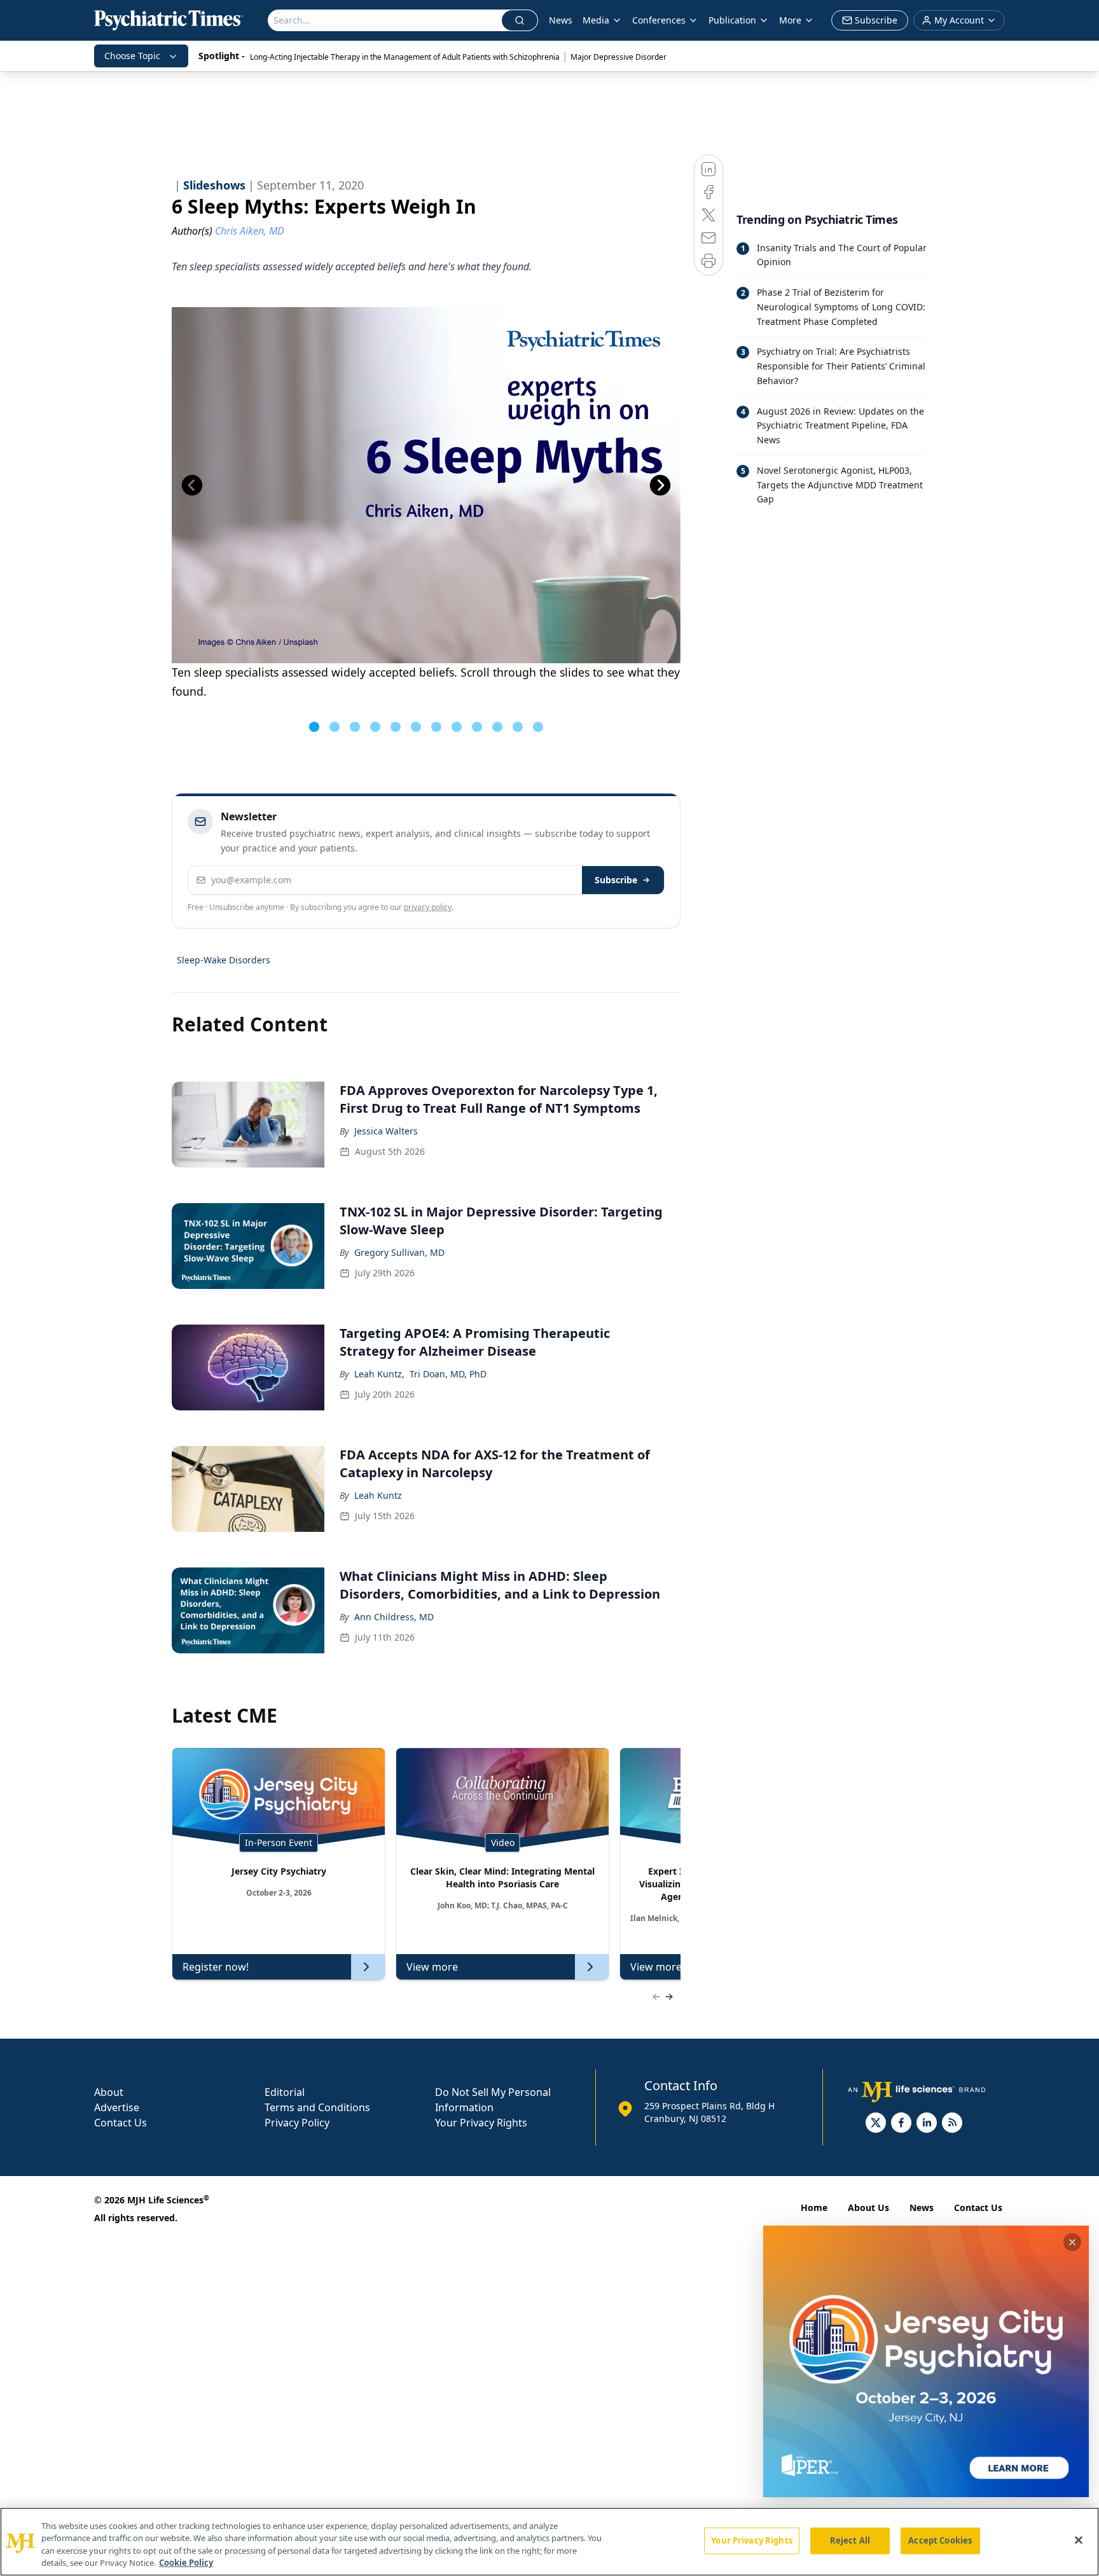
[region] (549, 2542)
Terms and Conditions (317, 2107)
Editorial (285, 2092)
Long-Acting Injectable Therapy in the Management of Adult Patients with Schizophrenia (405, 57)
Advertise (117, 2107)
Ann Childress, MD (394, 1617)
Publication (732, 20)
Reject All (850, 2540)
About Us (868, 2208)
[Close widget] (1072, 2242)
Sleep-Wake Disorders (224, 960)
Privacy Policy (297, 2123)
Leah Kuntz (378, 1495)
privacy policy (428, 907)
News (561, 20)
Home (814, 2208)
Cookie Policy (186, 2563)
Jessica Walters (386, 1131)
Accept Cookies (940, 2540)
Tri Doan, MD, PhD (448, 1374)
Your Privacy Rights (481, 2123)
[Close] (1079, 2540)
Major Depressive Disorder (619, 57)
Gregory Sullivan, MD (399, 1252)
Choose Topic (132, 56)
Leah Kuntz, (379, 1374)
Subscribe (616, 880)
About (109, 2092)
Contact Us (121, 2123)
